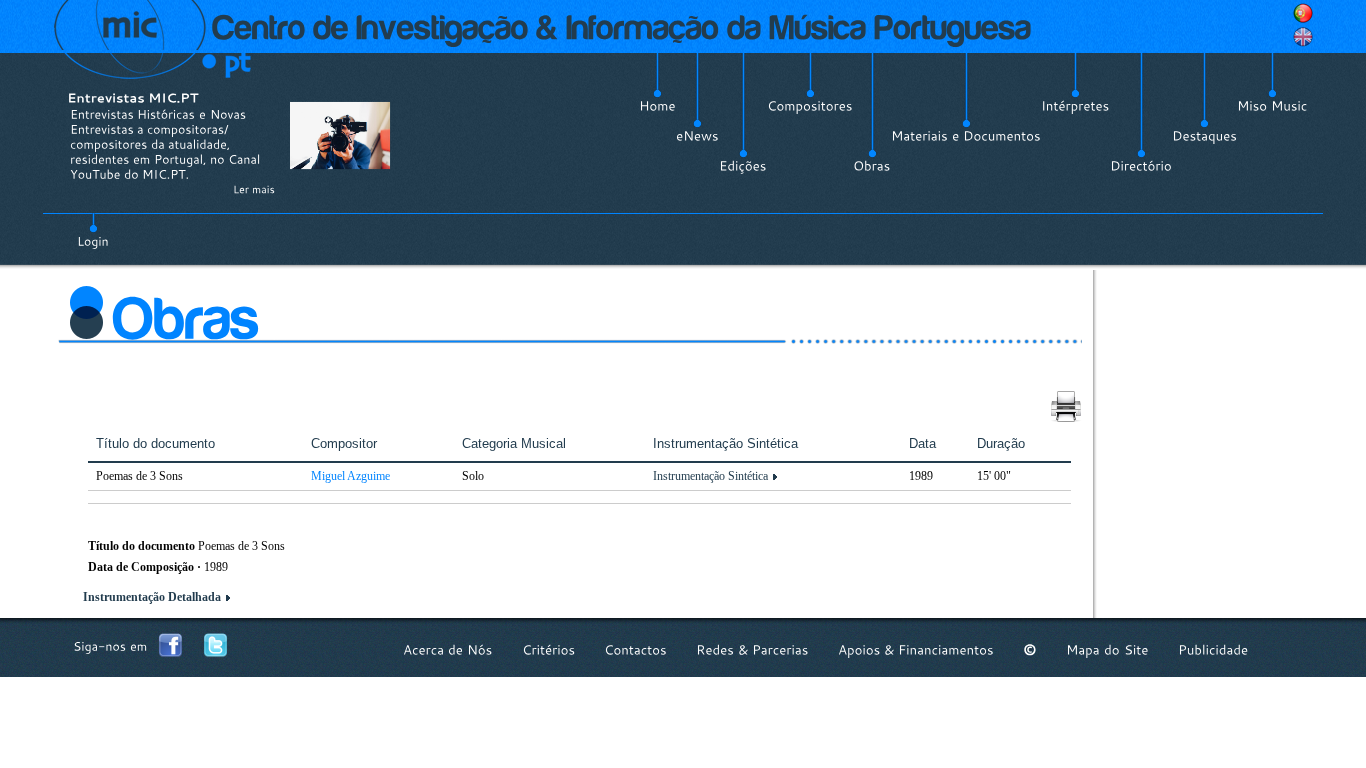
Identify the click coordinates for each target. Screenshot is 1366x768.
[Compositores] (810, 106)
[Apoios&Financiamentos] (916, 649)
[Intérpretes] (1075, 106)
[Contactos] (635, 649)
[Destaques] (1204, 136)
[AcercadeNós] (448, 649)
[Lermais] (254, 189)
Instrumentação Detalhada (152, 597)
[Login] (93, 230)
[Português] (1303, 13)
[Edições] (743, 166)
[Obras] (872, 166)
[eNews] (697, 136)
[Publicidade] (1213, 649)
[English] (1303, 37)
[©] (1030, 649)
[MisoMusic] (1272, 106)
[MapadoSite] (1107, 649)
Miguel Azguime (350, 476)
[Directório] (1141, 166)
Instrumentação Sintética (710, 476)
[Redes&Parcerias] (752, 649)
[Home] (657, 106)
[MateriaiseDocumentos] (966, 136)
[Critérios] (548, 649)
